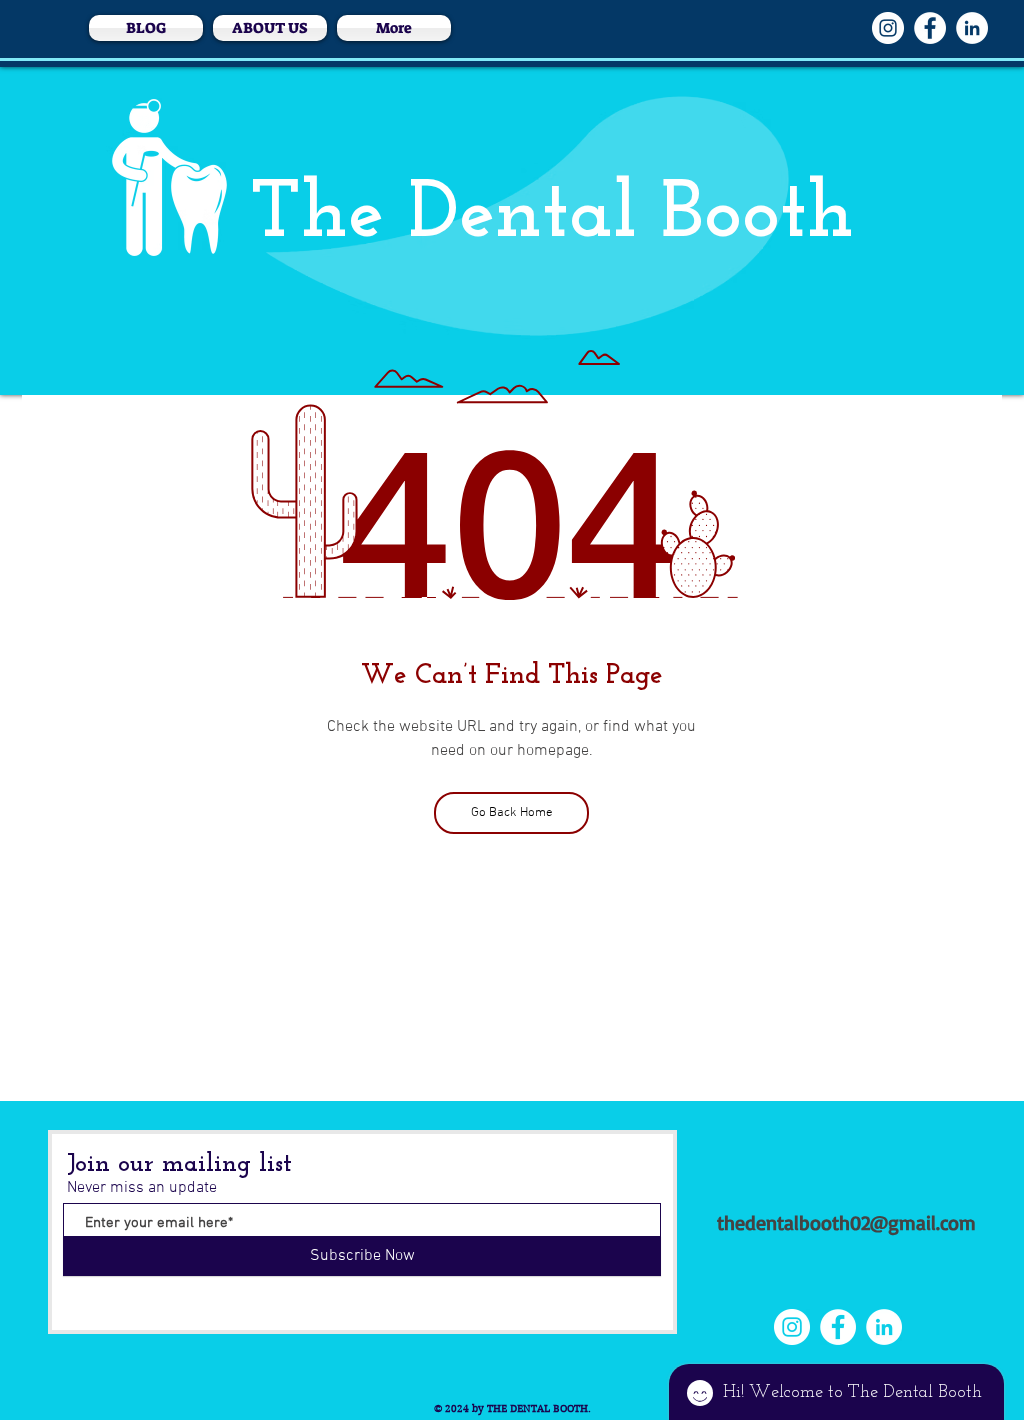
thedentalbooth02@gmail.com (846, 1222)
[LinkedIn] (972, 28)
